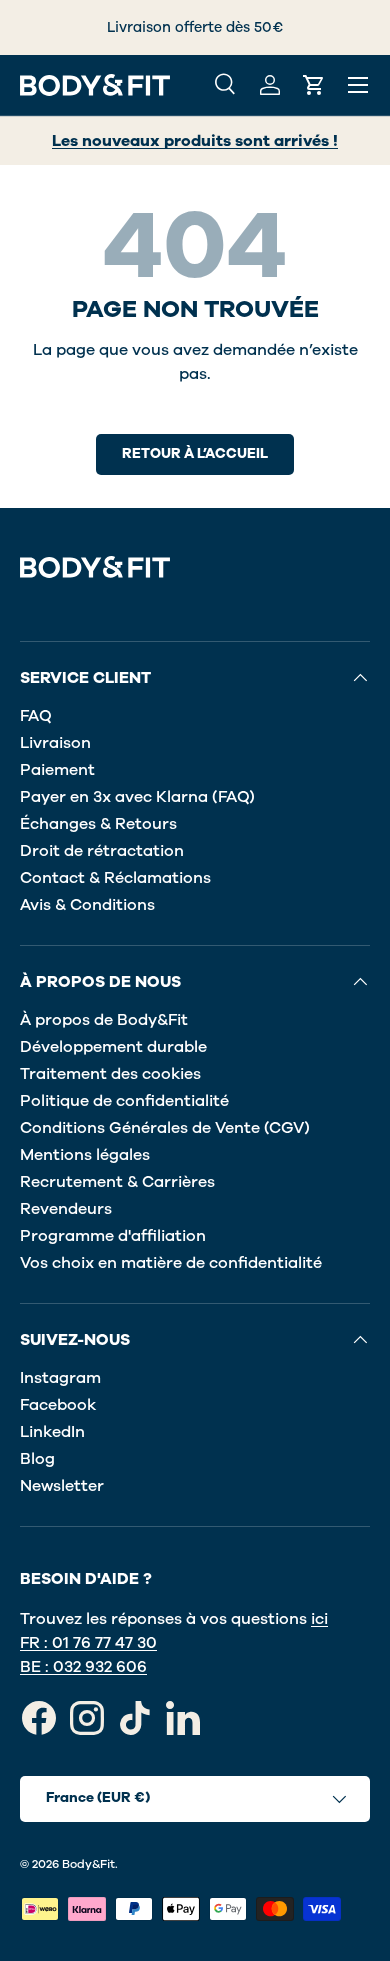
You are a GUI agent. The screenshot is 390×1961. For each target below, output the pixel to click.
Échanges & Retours (98, 824)
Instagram (60, 1378)
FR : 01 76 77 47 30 (88, 1643)
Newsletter (62, 1486)
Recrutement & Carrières (117, 1182)
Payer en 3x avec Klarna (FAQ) (137, 797)
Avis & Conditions (87, 905)
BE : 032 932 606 (83, 1667)
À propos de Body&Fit (104, 1020)
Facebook (58, 1405)
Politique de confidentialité (124, 1101)
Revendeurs (66, 1209)
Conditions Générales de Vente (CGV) (165, 1128)
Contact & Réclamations (115, 878)
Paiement (57, 770)
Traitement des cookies (110, 1074)
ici (319, 1619)
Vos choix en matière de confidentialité (171, 1263)
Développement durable (113, 1047)
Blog (37, 1459)
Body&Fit (88, 1864)
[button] (314, 85)
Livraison (55, 743)
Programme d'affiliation (113, 1236)
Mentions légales (85, 1155)
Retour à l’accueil (195, 453)
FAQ (36, 716)
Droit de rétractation (102, 851)
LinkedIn (52, 1432)
